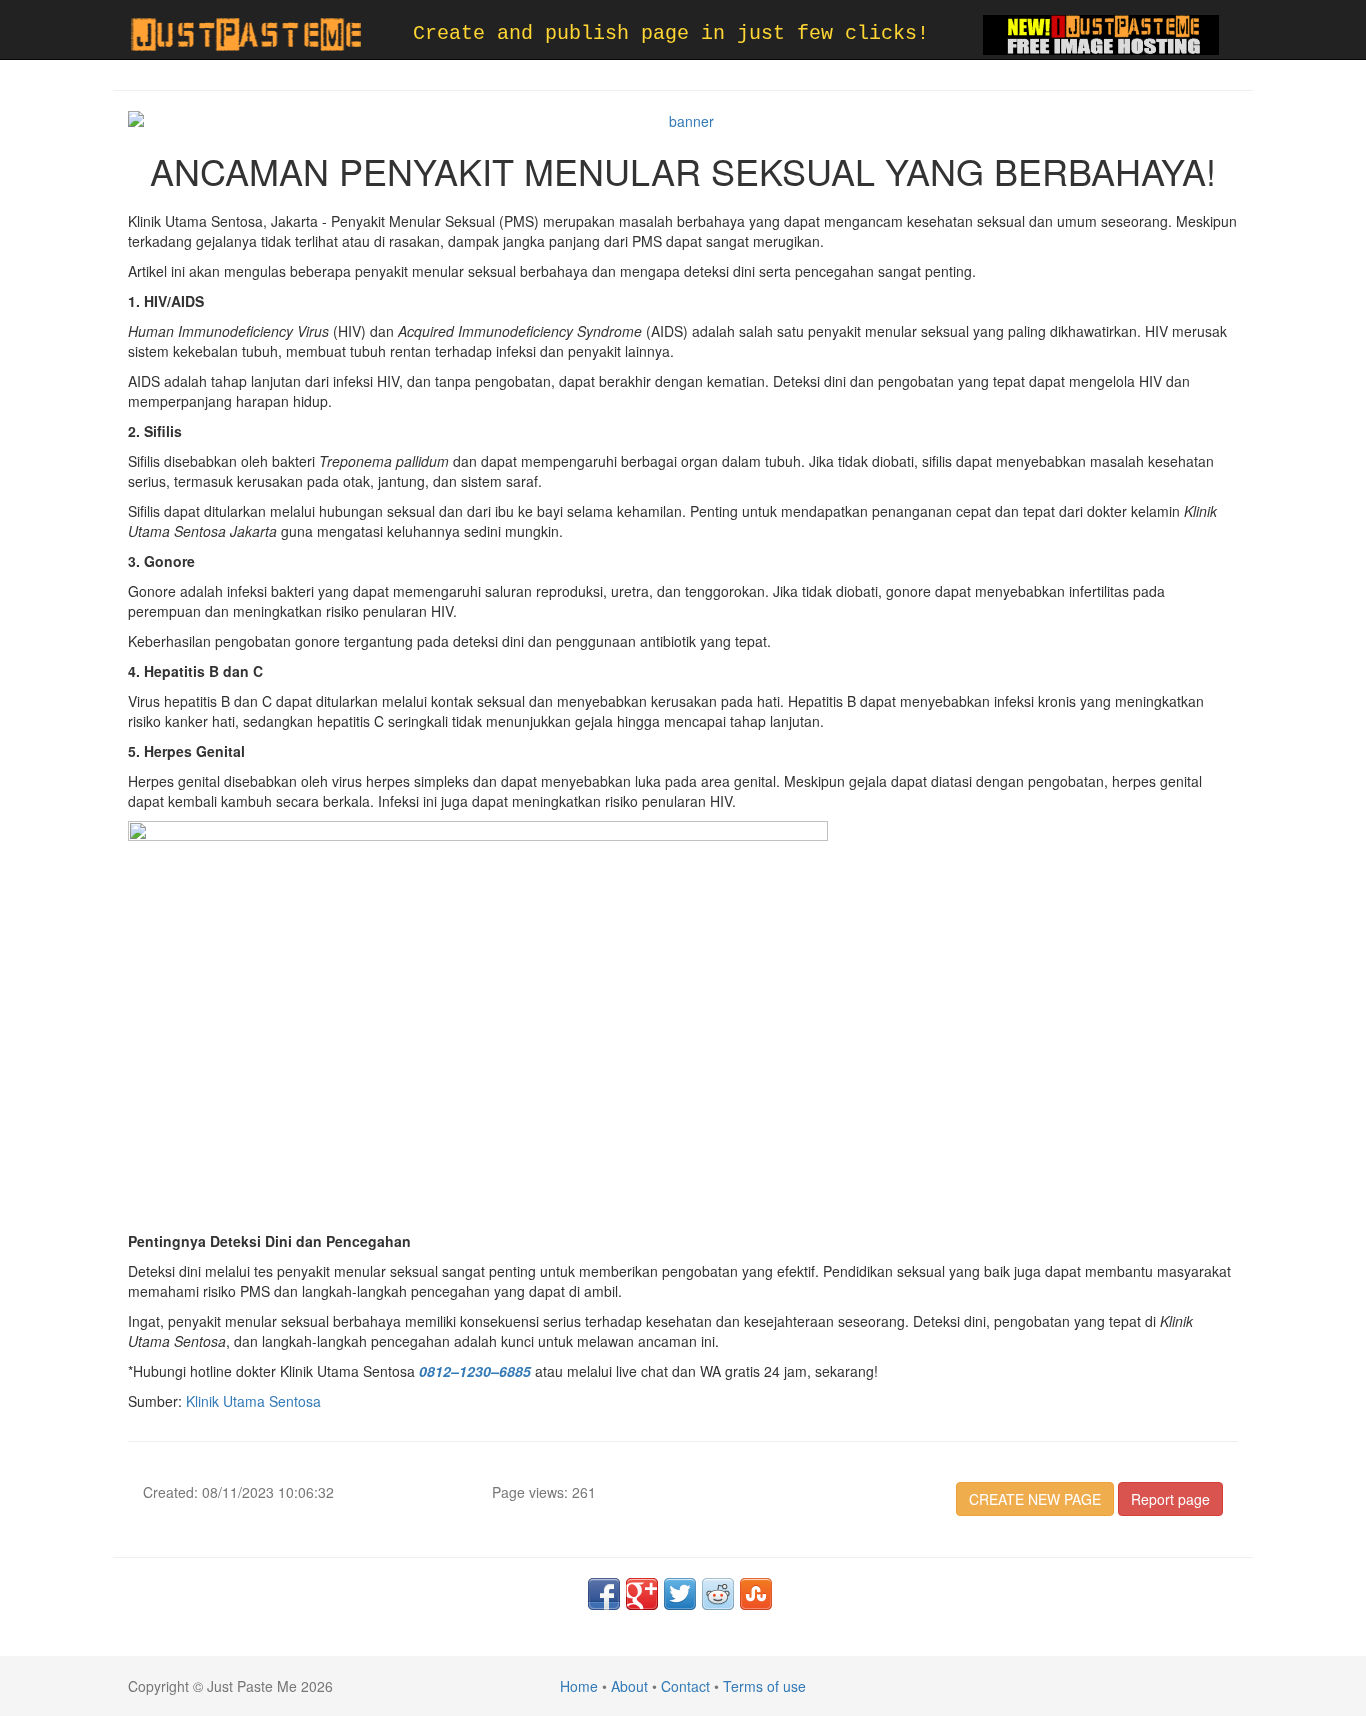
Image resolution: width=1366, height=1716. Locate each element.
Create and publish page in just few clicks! (671, 33)
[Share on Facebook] (604, 1594)
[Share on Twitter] (680, 1594)
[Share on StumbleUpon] (756, 1594)
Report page (1170, 1499)
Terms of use (764, 1686)
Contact (685, 1686)
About (629, 1686)
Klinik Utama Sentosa (253, 1401)
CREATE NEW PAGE (1035, 1499)
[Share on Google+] (642, 1594)
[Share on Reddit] (718, 1594)
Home (579, 1686)
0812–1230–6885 (475, 1371)
